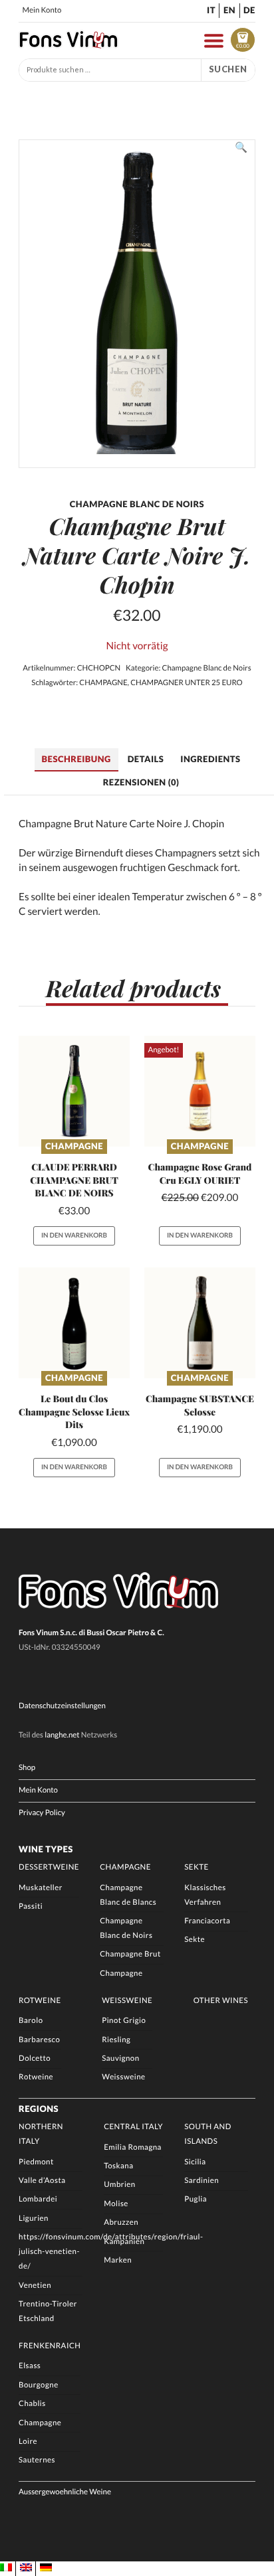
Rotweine (40, 2001)
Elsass (30, 2366)
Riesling (116, 2040)
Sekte (196, 1867)
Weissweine (127, 2001)
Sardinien (202, 2181)
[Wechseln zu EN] (26, 2568)
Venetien (35, 2286)
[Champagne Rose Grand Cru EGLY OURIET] (200, 1091)
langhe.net (62, 1735)
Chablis (32, 2404)
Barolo (31, 2021)
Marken (118, 2260)
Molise (116, 2204)
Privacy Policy (42, 1813)
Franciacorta (207, 1921)
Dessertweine (49, 1867)
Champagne (74, 1146)
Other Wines (221, 2001)
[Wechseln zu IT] (6, 2568)
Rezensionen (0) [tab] (141, 782)
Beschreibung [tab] (76, 759)
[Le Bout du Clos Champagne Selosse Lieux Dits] (74, 1323)
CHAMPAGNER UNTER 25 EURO (186, 683)
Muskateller (41, 1888)
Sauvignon (120, 2058)
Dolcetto (35, 2058)
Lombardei (38, 2199)
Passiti (31, 1906)
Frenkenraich (50, 2346)
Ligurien (34, 2218)
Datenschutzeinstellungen (62, 1706)
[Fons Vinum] (68, 45)
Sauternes (37, 2460)
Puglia (196, 2199)
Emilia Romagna (133, 2147)
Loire (28, 2442)
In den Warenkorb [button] (74, 1236)
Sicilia (195, 2162)
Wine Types (46, 1849)
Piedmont (36, 2162)
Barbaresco (39, 2040)
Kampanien (124, 2242)
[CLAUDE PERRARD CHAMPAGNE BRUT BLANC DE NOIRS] (74, 1091)
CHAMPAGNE (103, 683)
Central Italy (133, 2127)
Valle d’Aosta (42, 2181)
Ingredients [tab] (210, 759)
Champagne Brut (130, 1954)
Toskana (118, 2166)
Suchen (228, 69)
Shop (27, 1768)
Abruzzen (121, 2222)
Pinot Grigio (124, 2021)
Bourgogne (39, 2385)
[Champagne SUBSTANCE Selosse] (200, 1323)
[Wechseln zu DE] (46, 2568)
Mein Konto (42, 10)
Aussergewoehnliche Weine (65, 2492)
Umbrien (120, 2185)
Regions (39, 2109)
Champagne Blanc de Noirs (207, 668)
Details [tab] (146, 759)
